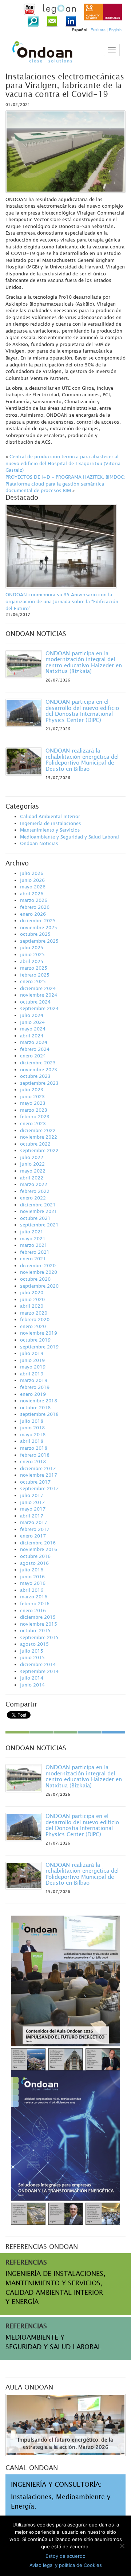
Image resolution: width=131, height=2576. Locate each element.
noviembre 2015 (39, 1624)
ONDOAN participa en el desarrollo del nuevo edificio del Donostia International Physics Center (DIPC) (82, 711)
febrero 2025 (35, 975)
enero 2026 (33, 914)
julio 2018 (32, 1421)
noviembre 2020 (39, 1272)
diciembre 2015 (38, 1617)
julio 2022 (32, 1157)
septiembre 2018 (39, 1414)
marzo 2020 (34, 1313)
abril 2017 (32, 1516)
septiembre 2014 (39, 1671)
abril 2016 (32, 1590)
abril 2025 (32, 961)
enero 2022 (33, 1198)
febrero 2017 (35, 1529)
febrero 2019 (35, 1387)
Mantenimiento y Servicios (50, 830)
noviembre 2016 (39, 1549)
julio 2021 (32, 1232)
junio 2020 (32, 1299)
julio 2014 (32, 1678)
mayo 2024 (33, 1029)
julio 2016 (32, 1570)
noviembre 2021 (39, 1211)
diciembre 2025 (38, 920)
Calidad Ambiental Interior (50, 816)
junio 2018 (32, 1428)
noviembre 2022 (39, 1137)
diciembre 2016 (38, 1543)
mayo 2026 (33, 887)
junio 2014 (32, 1685)
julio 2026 (32, 873)
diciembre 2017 (38, 1468)
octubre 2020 (35, 1279)
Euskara (98, 30)
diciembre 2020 (38, 1265)
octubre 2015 (35, 1630)
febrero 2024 (35, 1049)
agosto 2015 (34, 1644)
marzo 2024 (34, 1042)
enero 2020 (33, 1326)
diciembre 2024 (38, 988)
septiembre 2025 (39, 941)
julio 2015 (32, 1651)
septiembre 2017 (39, 1488)
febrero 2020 (35, 1319)
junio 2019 (32, 1360)
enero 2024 (33, 1056)
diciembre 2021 (38, 1205)
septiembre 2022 (39, 1150)
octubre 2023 (35, 1076)
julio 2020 (32, 1292)
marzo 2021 (34, 1245)
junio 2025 (32, 954)
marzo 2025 (34, 968)
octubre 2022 (35, 1144)
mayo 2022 (33, 1171)
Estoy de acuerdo (65, 2556)
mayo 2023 (33, 1103)
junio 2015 (32, 1657)
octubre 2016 (35, 1556)
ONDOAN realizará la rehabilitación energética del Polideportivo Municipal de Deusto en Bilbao (82, 759)
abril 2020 (32, 1306)
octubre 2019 (35, 1340)
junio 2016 (32, 1576)
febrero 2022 (35, 1191)
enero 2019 (33, 1394)
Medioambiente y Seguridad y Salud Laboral (70, 837)
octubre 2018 (35, 1407)
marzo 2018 (34, 1448)
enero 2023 (33, 1123)
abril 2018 (32, 1441)
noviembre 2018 (39, 1401)
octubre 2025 (35, 934)
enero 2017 (33, 1536)
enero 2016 (33, 1610)
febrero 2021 (35, 1252)
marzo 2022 (34, 1184)
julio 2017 (32, 1495)
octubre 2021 (35, 1218)
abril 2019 (32, 1374)
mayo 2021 (33, 1238)
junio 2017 (32, 1502)
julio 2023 (32, 1089)
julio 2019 (32, 1353)
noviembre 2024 (39, 995)
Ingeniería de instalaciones (51, 823)
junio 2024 (32, 1022)
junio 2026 (32, 880)
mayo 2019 (33, 1367)
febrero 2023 (35, 1116)
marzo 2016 (34, 1597)
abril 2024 (32, 1036)
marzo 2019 (34, 1380)
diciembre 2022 (38, 1130)
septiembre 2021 (39, 1225)
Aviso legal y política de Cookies (66, 2565)
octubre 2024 (35, 1002)
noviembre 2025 (39, 927)
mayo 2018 (33, 1434)
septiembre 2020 (39, 1286)
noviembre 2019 (39, 1333)
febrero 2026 (35, 907)
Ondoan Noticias (39, 843)
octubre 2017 (35, 1482)
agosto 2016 (34, 1563)
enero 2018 (33, 1461)
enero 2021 (33, 1258)
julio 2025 (32, 947)
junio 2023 (32, 1096)
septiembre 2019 (39, 1347)
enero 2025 (33, 981)
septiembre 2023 (39, 1083)
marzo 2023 (34, 1110)
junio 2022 (32, 1164)
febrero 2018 (35, 1455)
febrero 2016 (35, 1603)
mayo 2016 (33, 1583)
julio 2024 (32, 1015)
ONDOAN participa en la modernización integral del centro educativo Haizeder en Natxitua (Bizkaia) (84, 662)
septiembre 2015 (39, 1637)
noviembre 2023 (39, 1069)
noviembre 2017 (39, 1475)
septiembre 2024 (39, 1008)
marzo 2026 (34, 900)
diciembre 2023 (38, 1063)
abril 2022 (32, 1178)
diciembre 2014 (38, 1664)
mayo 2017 (33, 1509)
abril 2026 (32, 894)
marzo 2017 (34, 1522)
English (115, 30)
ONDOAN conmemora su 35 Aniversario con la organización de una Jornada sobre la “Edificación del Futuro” (62, 601)
